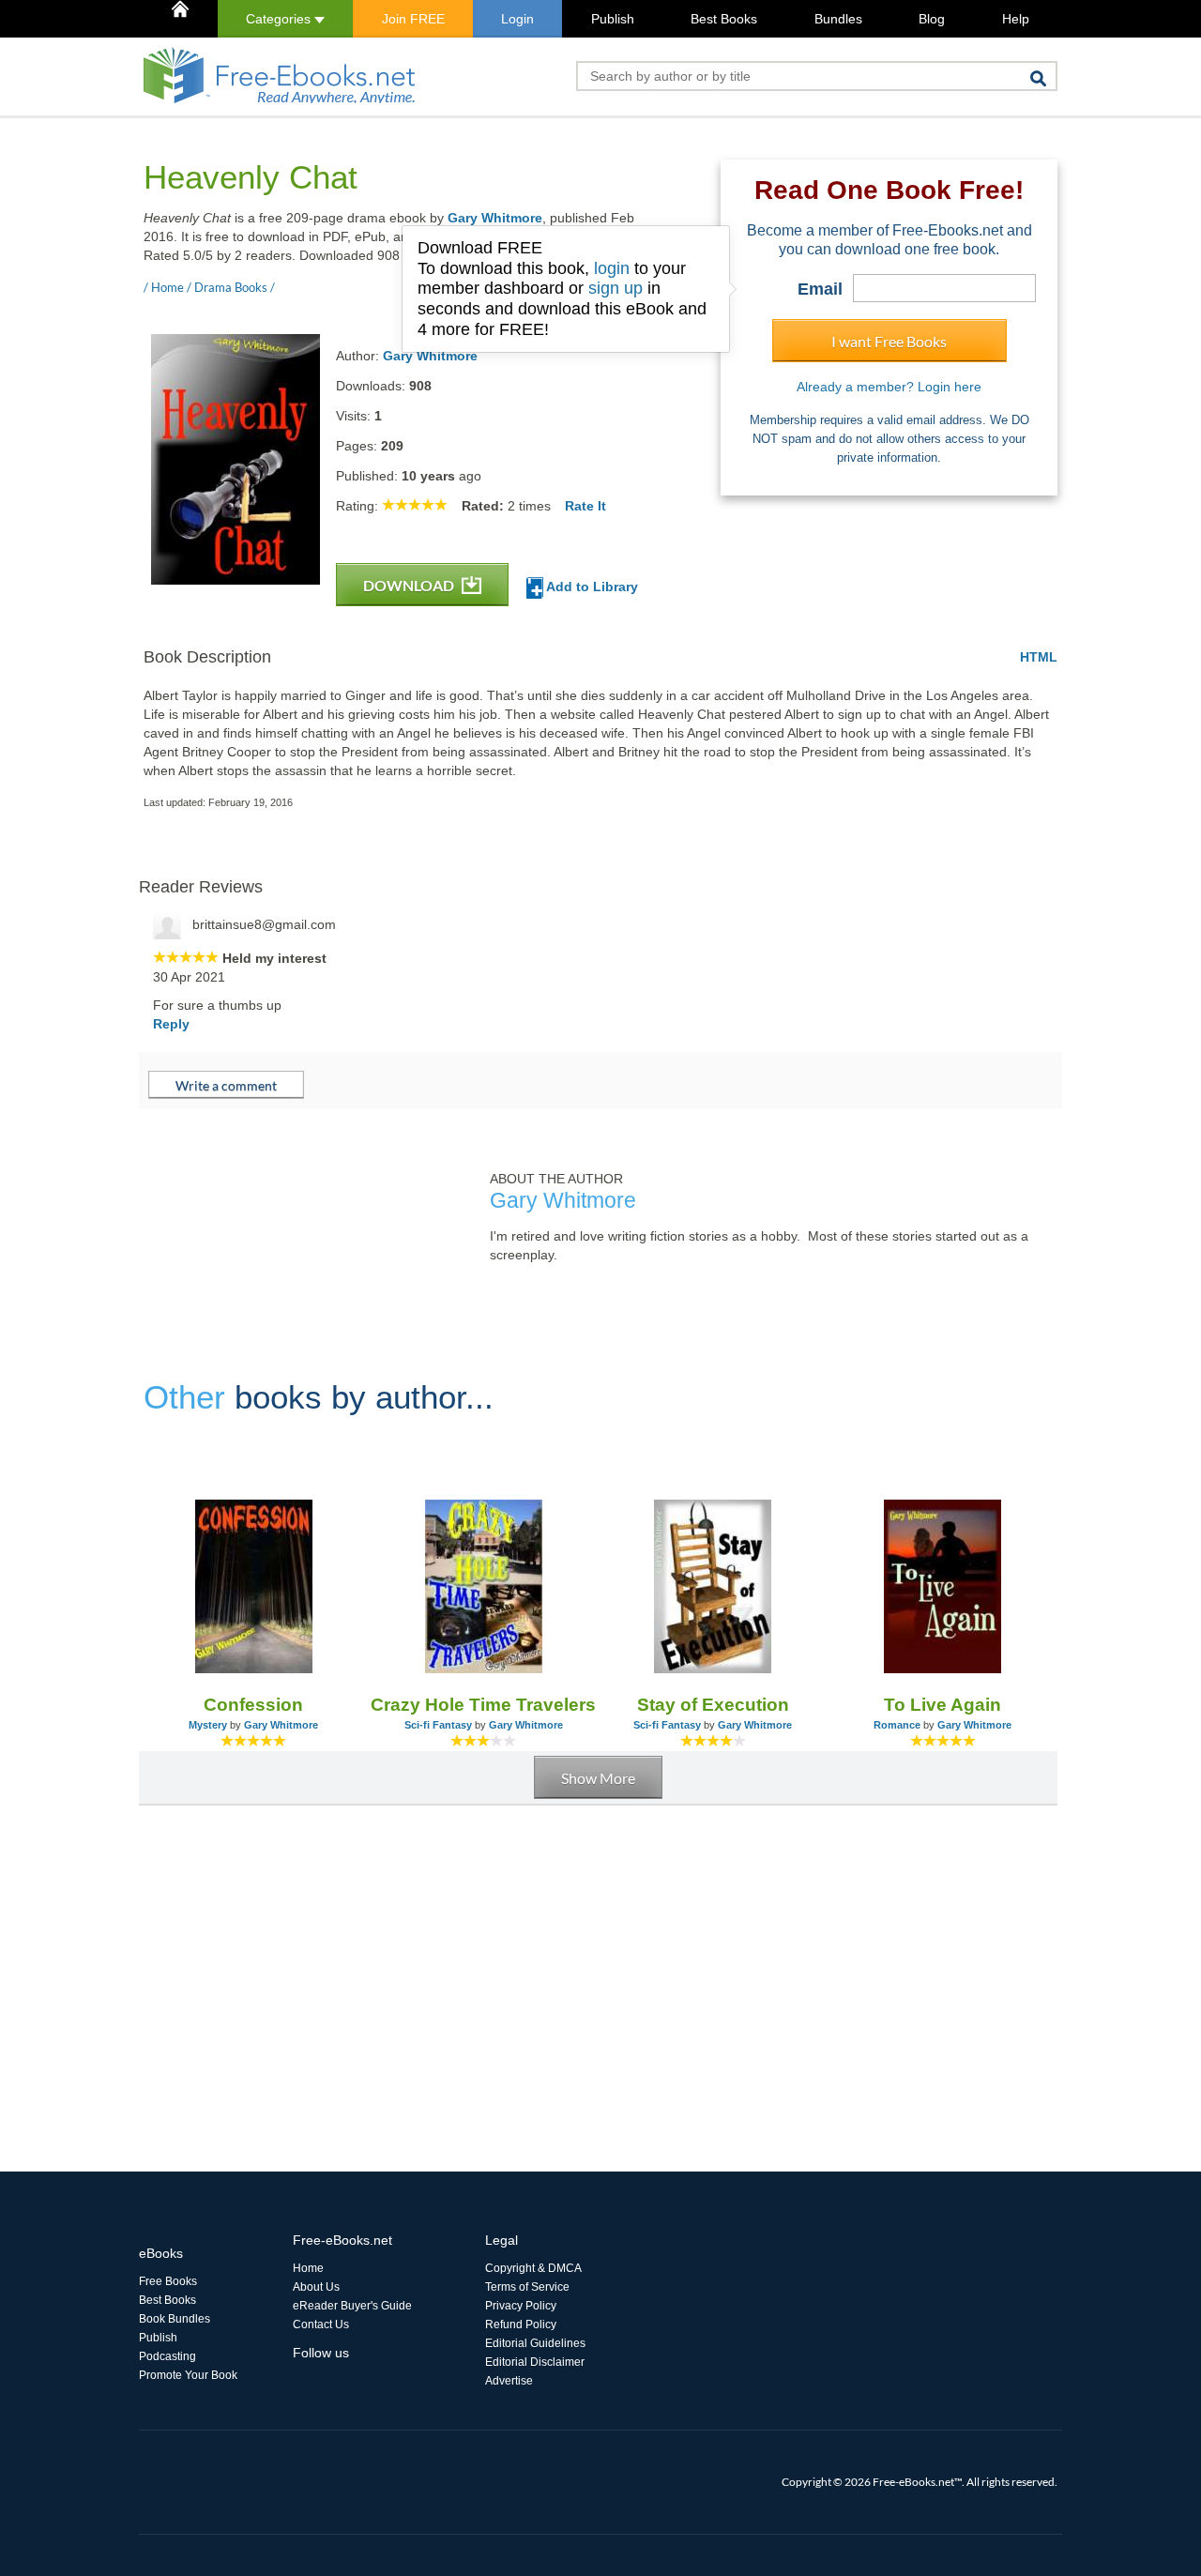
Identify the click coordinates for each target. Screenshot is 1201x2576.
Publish (613, 19)
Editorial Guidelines (535, 2343)
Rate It (585, 506)
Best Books (724, 19)
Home (308, 2268)
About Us (316, 2287)
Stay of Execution (713, 1705)
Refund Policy (521, 2324)
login (612, 268)
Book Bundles (175, 2319)
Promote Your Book (188, 2375)
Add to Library (591, 587)
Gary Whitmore (495, 218)
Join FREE (413, 19)
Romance (897, 1725)
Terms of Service (527, 2287)
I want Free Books (889, 341)
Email (820, 289)
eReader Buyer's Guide (352, 2306)
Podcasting (167, 2356)
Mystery (208, 1725)
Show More (598, 1778)
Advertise (509, 2381)
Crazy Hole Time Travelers (483, 1705)
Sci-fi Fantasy (438, 1725)
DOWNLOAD (410, 585)
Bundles (838, 19)
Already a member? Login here (889, 387)
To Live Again (943, 1705)
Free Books (168, 2281)
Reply (171, 1024)
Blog (932, 19)
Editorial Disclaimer (535, 2362)
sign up (616, 288)
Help (1016, 19)
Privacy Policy (521, 2306)
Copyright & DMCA (533, 2268)
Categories (280, 19)
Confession (253, 1705)
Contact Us (321, 2324)
